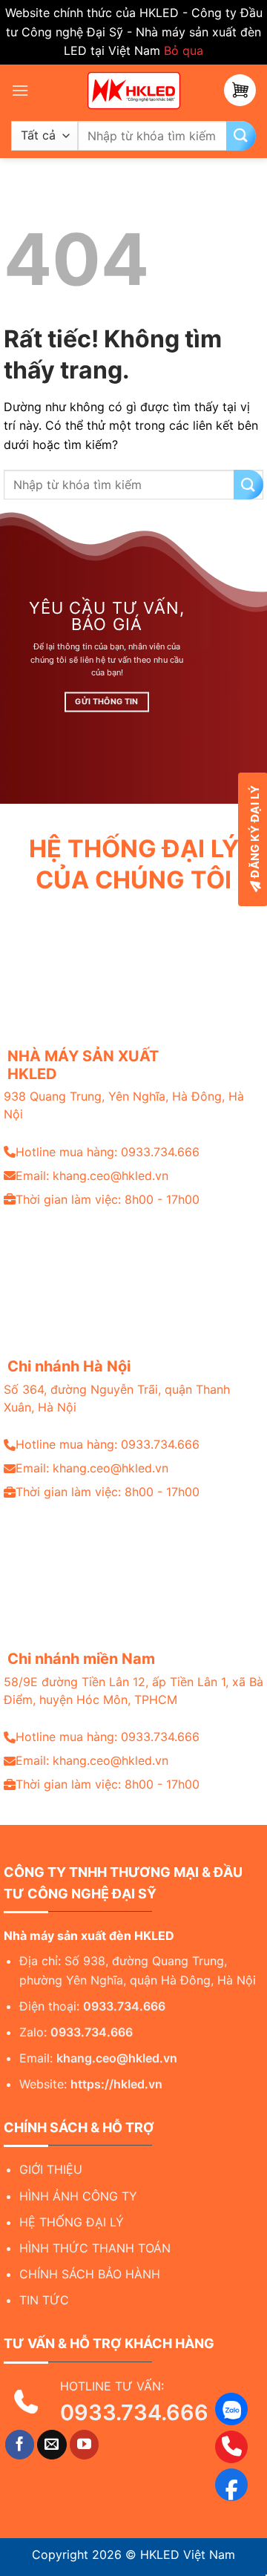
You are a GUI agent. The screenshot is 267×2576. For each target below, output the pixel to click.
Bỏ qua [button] (184, 50)
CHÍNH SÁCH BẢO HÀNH (90, 2274)
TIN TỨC (44, 2300)
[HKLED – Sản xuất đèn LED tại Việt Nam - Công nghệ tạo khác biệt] (133, 91)
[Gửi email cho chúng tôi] (52, 2445)
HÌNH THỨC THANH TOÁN (95, 2248)
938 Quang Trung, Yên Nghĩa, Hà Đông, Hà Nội (124, 1105)
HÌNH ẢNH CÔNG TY (78, 2196)
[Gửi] (241, 136)
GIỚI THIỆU (51, 2169)
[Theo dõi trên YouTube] (85, 2445)
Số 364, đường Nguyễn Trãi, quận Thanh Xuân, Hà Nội (117, 1398)
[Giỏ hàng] (240, 90)
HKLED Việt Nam (188, 2554)
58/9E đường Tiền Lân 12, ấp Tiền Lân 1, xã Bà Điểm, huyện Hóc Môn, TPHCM (133, 1691)
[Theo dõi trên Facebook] (20, 2445)
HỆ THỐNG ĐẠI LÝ (72, 2222)
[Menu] (20, 90)
